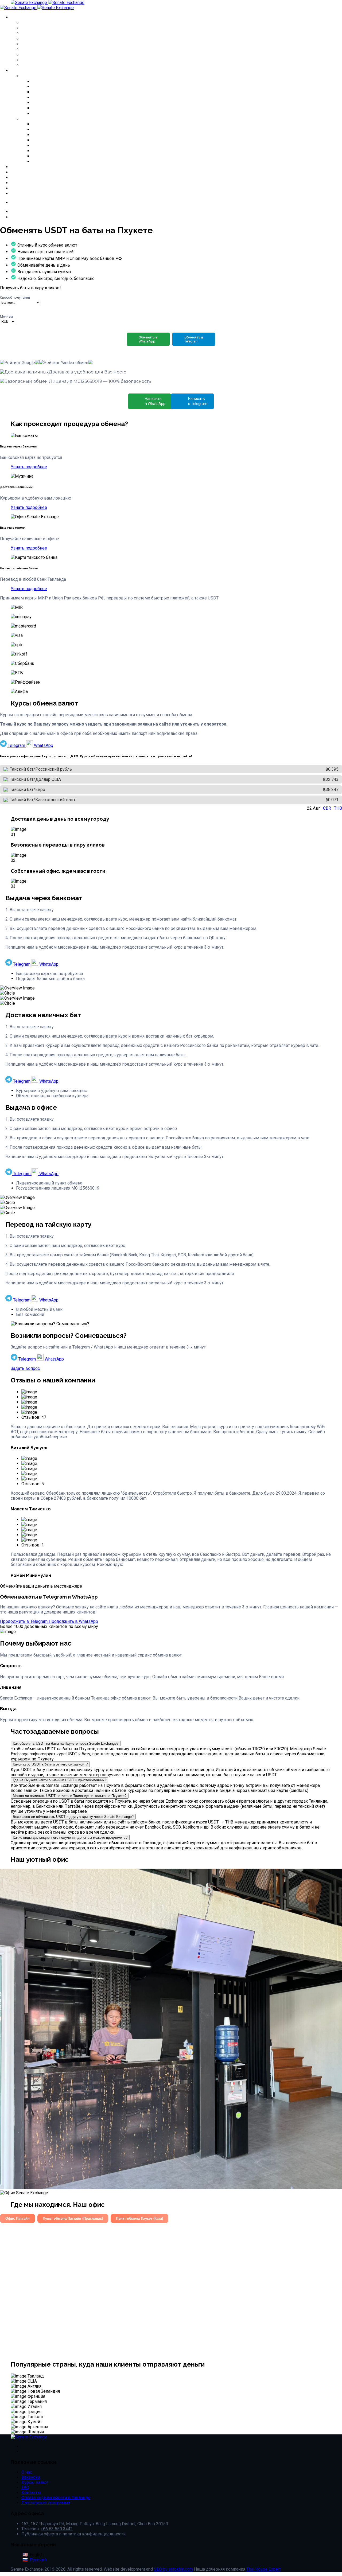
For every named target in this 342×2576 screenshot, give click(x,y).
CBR (327, 808)
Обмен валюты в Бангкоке (64, 81)
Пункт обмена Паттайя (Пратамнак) (73, 2218)
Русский (38, 2560)
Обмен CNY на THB (44, 38)
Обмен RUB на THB (45, 22)
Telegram (16, 745)
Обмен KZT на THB (44, 54)
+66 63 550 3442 (29, 217)
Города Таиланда (42, 76)
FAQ (15, 188)
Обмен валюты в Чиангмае (64, 97)
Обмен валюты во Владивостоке (71, 135)
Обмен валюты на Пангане (64, 108)
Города (19, 71)
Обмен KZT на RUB (44, 65)
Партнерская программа (46, 2503)
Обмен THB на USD (44, 49)
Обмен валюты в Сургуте (62, 156)
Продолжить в (24, 1621)
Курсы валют (26, 167)
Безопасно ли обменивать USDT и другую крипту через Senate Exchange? (73, 1817)
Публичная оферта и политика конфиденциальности (73, 2534)
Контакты (22, 193)
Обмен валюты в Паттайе (62, 87)
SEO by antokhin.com (173, 2569)
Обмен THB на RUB (45, 44)
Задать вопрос (25, 1368)
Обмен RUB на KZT (44, 60)
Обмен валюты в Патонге (62, 103)
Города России (39, 119)
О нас (17, 172)
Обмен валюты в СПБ (57, 129)
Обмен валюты (29, 17)
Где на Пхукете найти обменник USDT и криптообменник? (59, 1780)
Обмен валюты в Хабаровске (67, 161)
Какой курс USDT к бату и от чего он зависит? (50, 1764)
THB (338, 808)
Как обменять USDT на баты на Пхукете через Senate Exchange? (66, 1743)
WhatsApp (43, 745)
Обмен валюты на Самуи (62, 113)
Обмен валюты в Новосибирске (70, 151)
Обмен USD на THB (44, 28)
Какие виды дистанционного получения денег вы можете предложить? (70, 1838)
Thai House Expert (263, 2569)
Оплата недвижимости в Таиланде (56, 2498)
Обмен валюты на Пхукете (64, 92)
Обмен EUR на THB (44, 33)
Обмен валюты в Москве (61, 124)
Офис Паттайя (18, 2218)
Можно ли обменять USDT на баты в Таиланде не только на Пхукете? (70, 1796)
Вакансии (22, 177)
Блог (16, 183)
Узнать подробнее (29, 467)
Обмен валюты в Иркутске (64, 140)
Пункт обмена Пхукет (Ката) (139, 2218)
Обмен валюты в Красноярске (68, 145)
